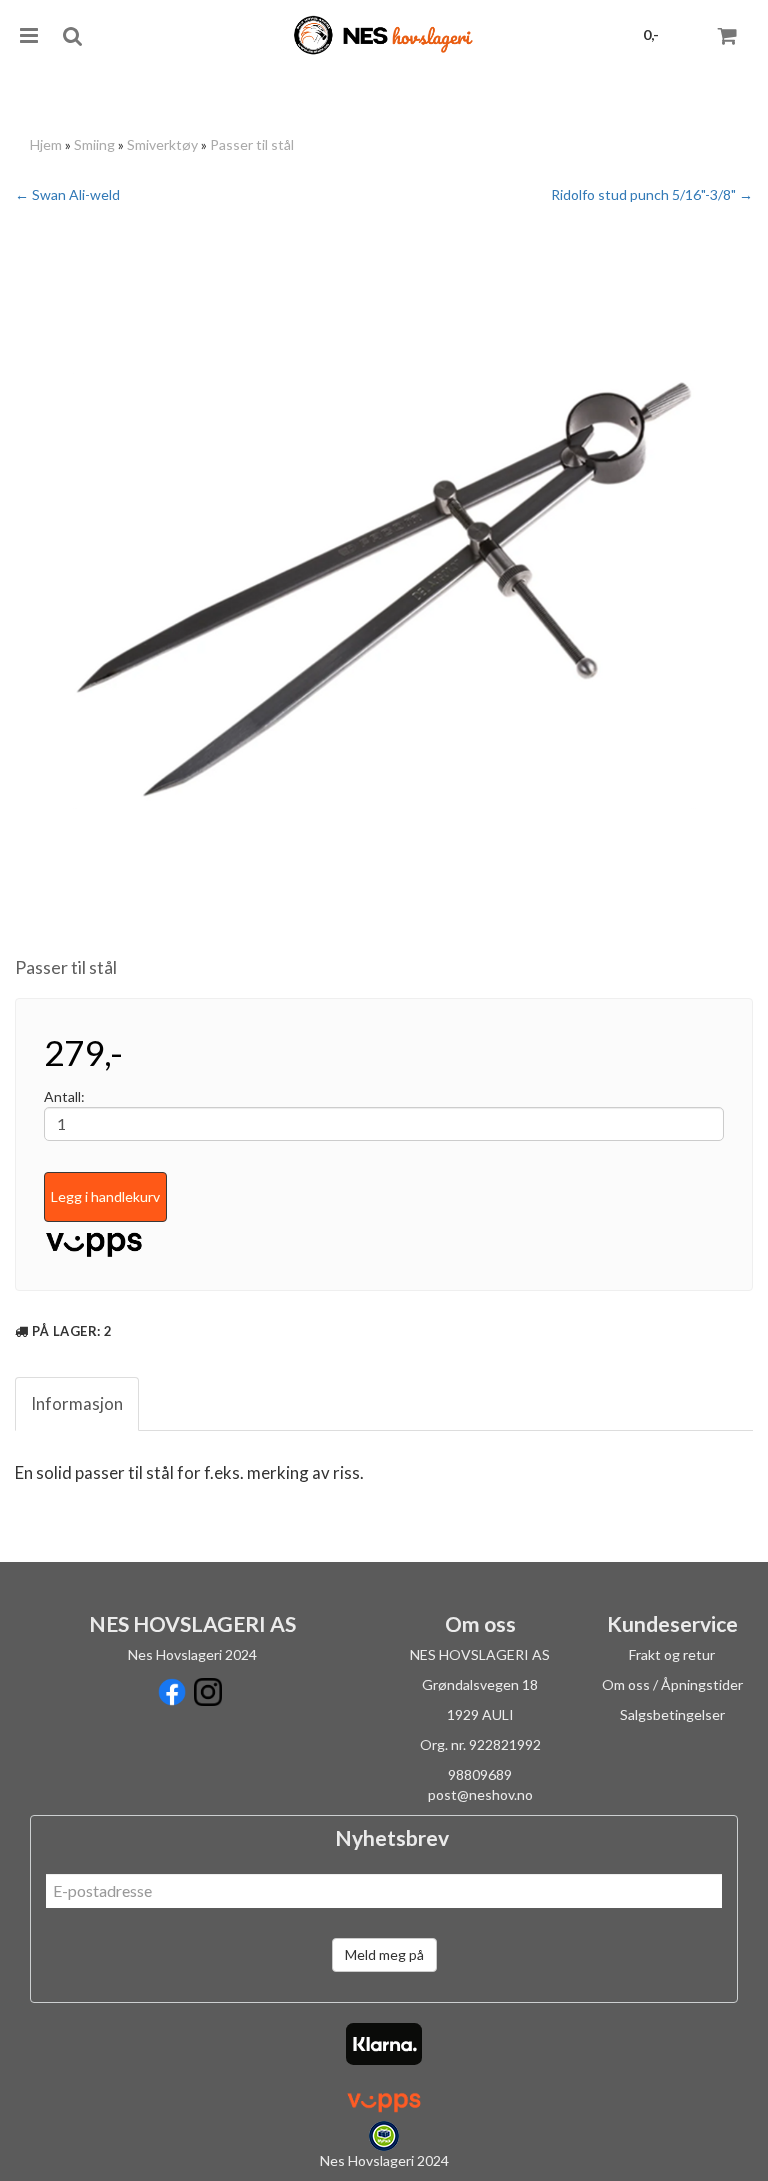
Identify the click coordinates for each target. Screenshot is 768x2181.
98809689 (480, 1774)
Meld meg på (384, 1954)
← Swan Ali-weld (67, 194)
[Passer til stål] (384, 589)
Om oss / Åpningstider (672, 1684)
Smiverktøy (162, 144)
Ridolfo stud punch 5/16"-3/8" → (652, 194)
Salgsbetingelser (672, 1714)
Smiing (94, 144)
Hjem (46, 144)
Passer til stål (252, 144)
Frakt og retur (672, 1654)
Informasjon (77, 1403)
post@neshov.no (480, 1794)
